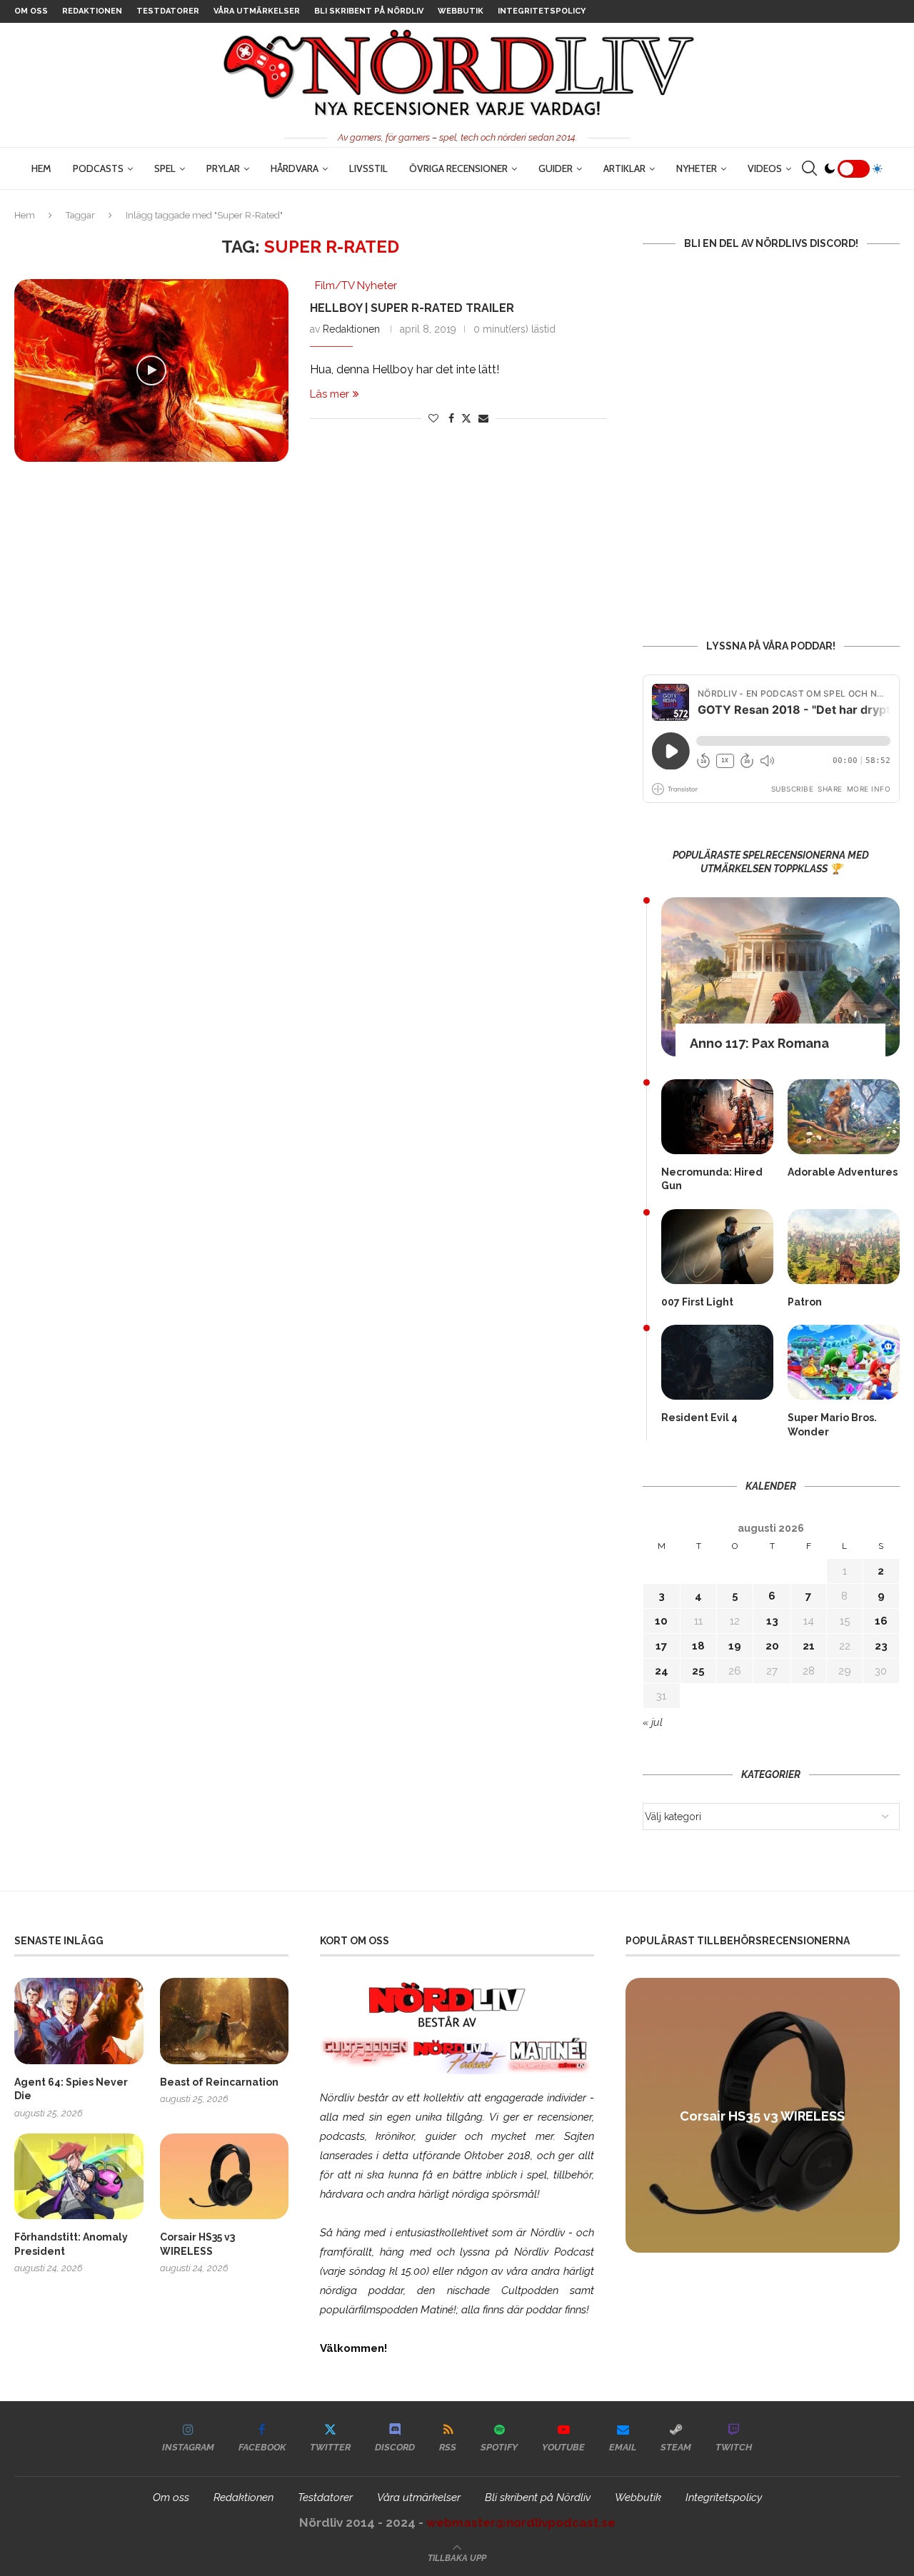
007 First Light (697, 1302)
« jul (653, 1722)
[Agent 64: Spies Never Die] (79, 2021)
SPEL (165, 168)
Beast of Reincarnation (219, 2082)
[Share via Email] (483, 418)
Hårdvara (295, 168)
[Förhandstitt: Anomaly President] (79, 2176)
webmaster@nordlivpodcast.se (521, 2522)
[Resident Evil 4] (717, 1362)
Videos (765, 168)
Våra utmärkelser (257, 11)
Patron (805, 1302)
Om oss (31, 11)
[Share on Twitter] (466, 418)
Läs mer (330, 394)
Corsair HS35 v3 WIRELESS (197, 2244)
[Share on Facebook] (451, 418)
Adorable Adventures (843, 1172)
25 (698, 1671)
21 (809, 1646)
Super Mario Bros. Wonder (832, 1425)
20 (772, 1646)
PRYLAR (223, 168)
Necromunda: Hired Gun (712, 1179)
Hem (41, 168)
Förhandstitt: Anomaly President (71, 2244)
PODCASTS (98, 168)
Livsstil (368, 168)
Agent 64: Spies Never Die (71, 2089)
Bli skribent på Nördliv (369, 11)
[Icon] (151, 370)
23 (881, 1646)
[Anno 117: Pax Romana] (780, 977)
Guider (556, 168)
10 (661, 1621)
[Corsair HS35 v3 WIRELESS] (225, 2176)
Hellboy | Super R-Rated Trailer (412, 308)
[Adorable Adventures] (844, 1117)
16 (881, 1621)
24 (662, 1671)
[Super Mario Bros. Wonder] (844, 1362)
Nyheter (697, 168)
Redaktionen (92, 11)
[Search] (809, 168)
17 (661, 1646)
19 (735, 1646)
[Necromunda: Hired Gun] (717, 1117)
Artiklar (624, 168)
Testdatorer (168, 11)
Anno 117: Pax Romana (759, 1043)
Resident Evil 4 (699, 1418)
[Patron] (844, 1247)
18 (698, 1646)
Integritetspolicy (542, 11)
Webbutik (461, 11)
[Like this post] (433, 418)
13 (772, 1621)
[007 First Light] (717, 1247)
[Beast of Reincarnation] (225, 2021)
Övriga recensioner (458, 168)
